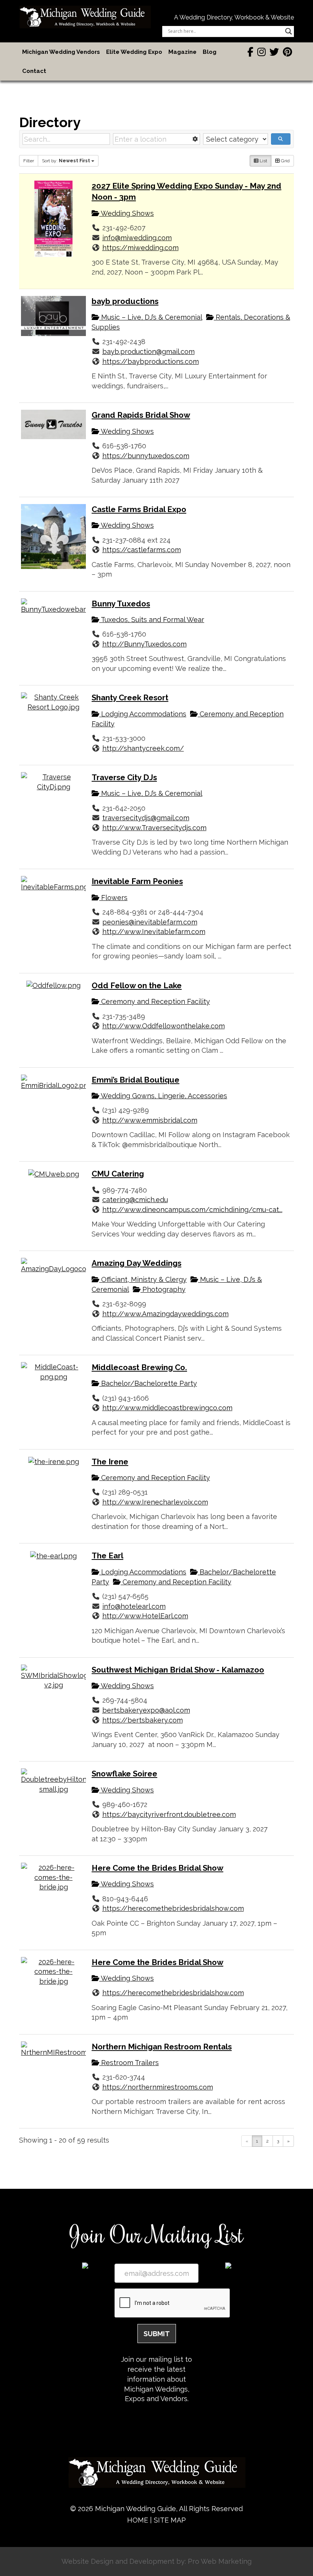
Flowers (113, 898)
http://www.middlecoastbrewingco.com (167, 1408)
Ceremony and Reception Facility (155, 1001)
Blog (210, 52)
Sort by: (66, 161)
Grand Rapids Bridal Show (141, 415)
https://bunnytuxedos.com (146, 456)
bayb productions (125, 301)
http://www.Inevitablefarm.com (154, 932)
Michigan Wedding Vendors (61, 52)
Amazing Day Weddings (136, 1263)
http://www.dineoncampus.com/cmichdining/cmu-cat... (192, 1210)
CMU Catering (118, 1174)
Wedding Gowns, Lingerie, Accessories (163, 1096)
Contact (34, 71)
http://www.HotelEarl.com (145, 1616)
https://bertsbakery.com (143, 1720)
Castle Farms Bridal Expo (139, 509)
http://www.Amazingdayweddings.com (165, 1314)
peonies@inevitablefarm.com (150, 922)
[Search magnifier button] (289, 31)
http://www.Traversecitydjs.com (154, 828)
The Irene (110, 1462)
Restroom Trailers (129, 2063)
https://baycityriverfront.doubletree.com (169, 1814)
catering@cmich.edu (135, 1200)
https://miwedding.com (140, 248)
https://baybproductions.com (151, 361)
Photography (163, 1289)
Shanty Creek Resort (130, 698)
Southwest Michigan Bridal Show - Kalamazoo (178, 1670)
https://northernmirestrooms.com (158, 2087)
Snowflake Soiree (124, 1774)
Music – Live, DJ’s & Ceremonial (151, 317)
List (263, 161)
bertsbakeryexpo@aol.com (146, 1710)
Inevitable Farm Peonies (137, 881)
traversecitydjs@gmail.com (146, 818)
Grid (285, 161)
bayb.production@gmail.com (148, 351)
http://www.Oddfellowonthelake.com (164, 1026)
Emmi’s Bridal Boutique (136, 1080)
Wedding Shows (127, 213)
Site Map (170, 2520)
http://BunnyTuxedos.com (144, 644)
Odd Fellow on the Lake (137, 986)
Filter (29, 161)
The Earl (107, 1556)
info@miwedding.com (137, 238)
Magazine (182, 52)
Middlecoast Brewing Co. (139, 1367)
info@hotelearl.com (134, 1606)
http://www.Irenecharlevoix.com (155, 1502)
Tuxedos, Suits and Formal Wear (152, 620)
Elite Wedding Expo (134, 52)
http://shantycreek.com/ (143, 748)
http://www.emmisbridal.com (150, 1120)
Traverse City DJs (124, 777)
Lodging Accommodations (143, 714)
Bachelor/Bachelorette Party (148, 1383)
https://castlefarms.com (142, 550)
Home (138, 2520)
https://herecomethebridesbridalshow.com (173, 1908)
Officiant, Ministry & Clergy (143, 1279)
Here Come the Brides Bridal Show (157, 1868)
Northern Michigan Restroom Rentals (162, 2047)
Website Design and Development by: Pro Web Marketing (156, 2561)
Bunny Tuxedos (121, 604)
